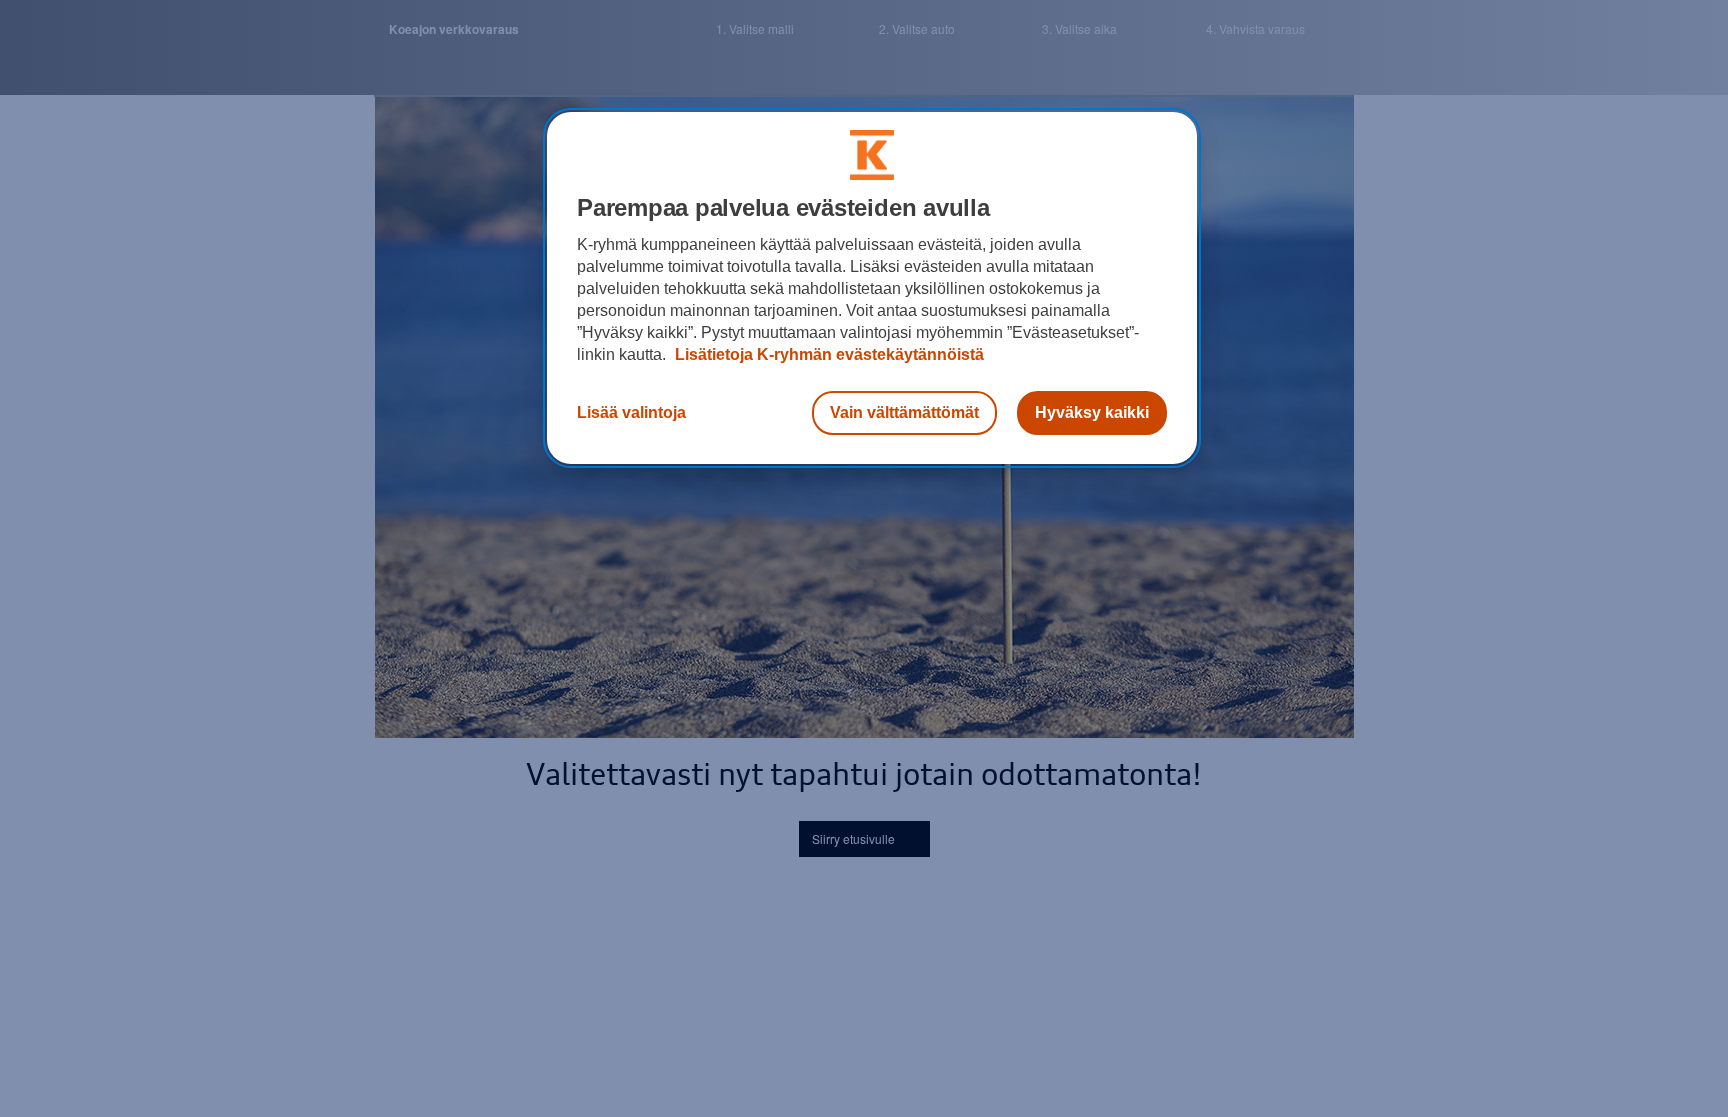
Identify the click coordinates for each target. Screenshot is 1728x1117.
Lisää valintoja (631, 412)
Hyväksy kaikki (1092, 412)
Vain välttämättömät (904, 412)
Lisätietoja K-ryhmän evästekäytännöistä (827, 354)
